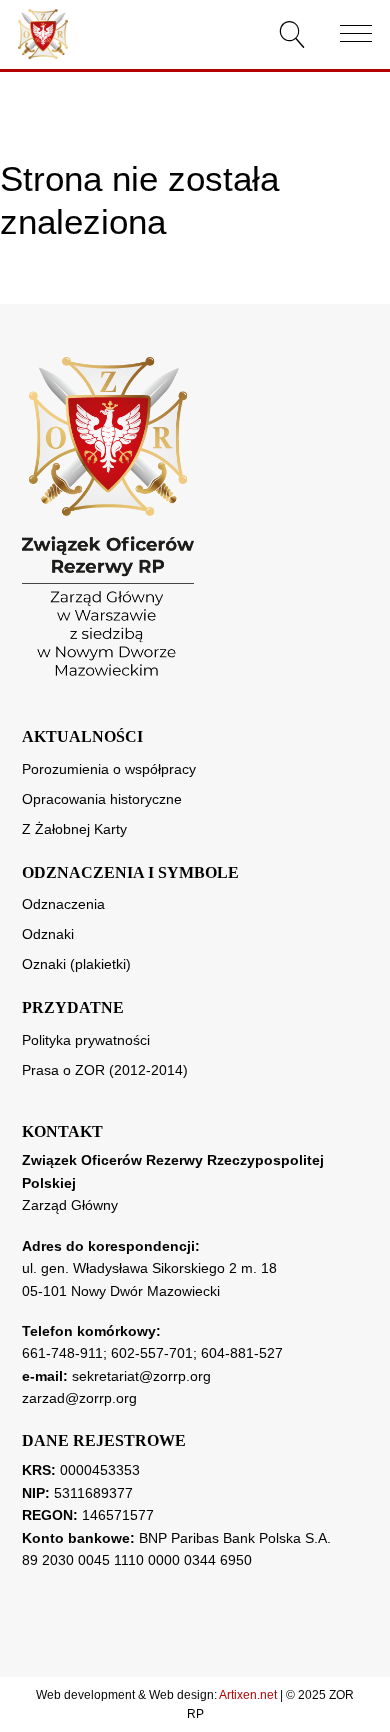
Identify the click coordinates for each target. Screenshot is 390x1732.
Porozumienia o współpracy (109, 769)
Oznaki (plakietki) (76, 964)
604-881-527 (242, 1353)
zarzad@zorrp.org (79, 1398)
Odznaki (48, 934)
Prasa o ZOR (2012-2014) (105, 1070)
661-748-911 (62, 1353)
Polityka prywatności (86, 1040)
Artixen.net (248, 1695)
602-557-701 (152, 1353)
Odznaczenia (63, 904)
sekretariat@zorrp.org (141, 1376)
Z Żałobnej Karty (74, 829)
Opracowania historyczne (102, 799)
